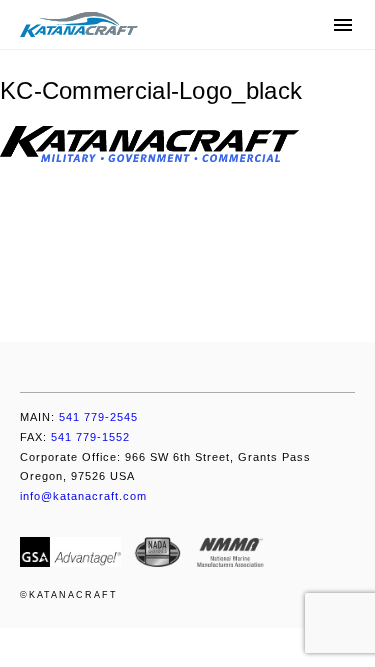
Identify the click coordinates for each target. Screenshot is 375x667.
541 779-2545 (79, 417)
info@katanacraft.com (83, 496)
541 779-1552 (75, 437)
